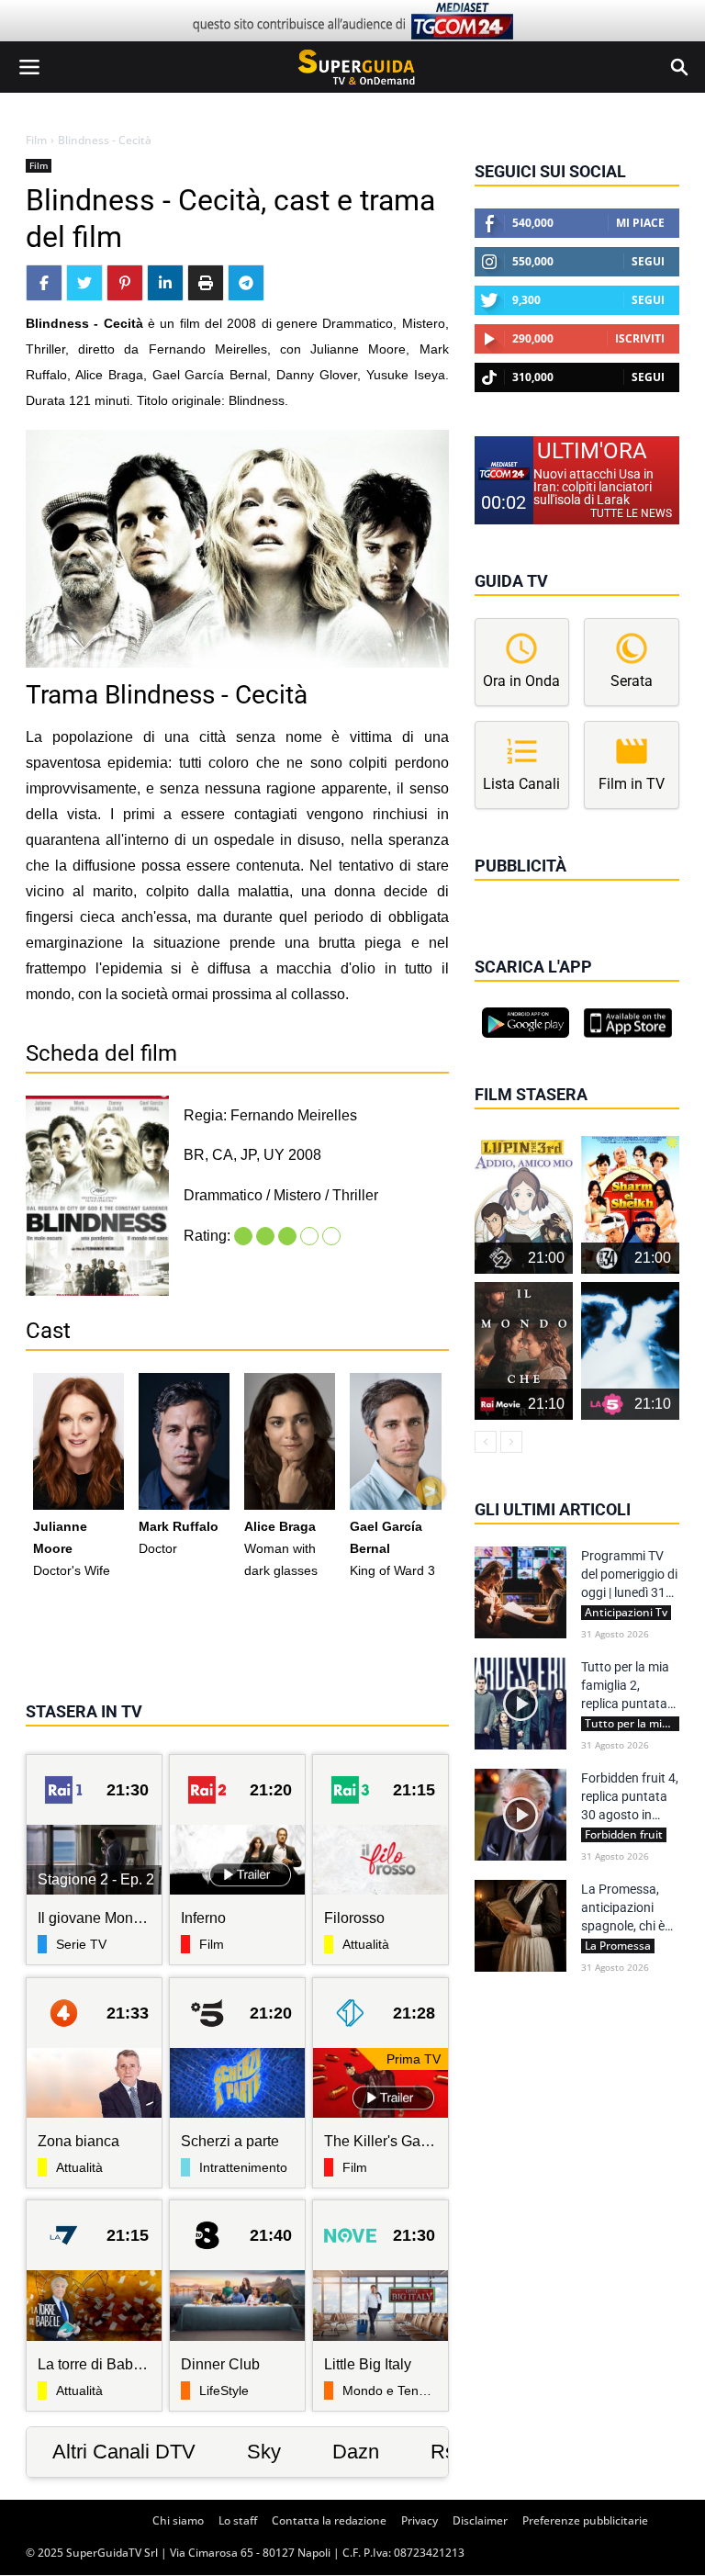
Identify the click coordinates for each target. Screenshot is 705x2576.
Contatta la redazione (329, 2520)
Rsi (445, 2452)
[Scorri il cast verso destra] (431, 1491)
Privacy (420, 2520)
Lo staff (238, 2520)
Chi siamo (178, 2520)
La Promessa (618, 1946)
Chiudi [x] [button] (500, 892)
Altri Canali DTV (124, 2452)
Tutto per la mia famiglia (632, 1724)
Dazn (356, 2452)
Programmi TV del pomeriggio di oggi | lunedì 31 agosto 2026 (629, 1575)
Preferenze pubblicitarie (585, 2520)
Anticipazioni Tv (626, 1613)
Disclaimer (480, 2520)
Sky (264, 2452)
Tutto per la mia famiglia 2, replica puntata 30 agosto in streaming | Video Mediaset (630, 1686)
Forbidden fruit (624, 1835)
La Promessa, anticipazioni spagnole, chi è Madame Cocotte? (623, 1908)
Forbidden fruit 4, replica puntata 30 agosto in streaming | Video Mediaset (630, 1797)
